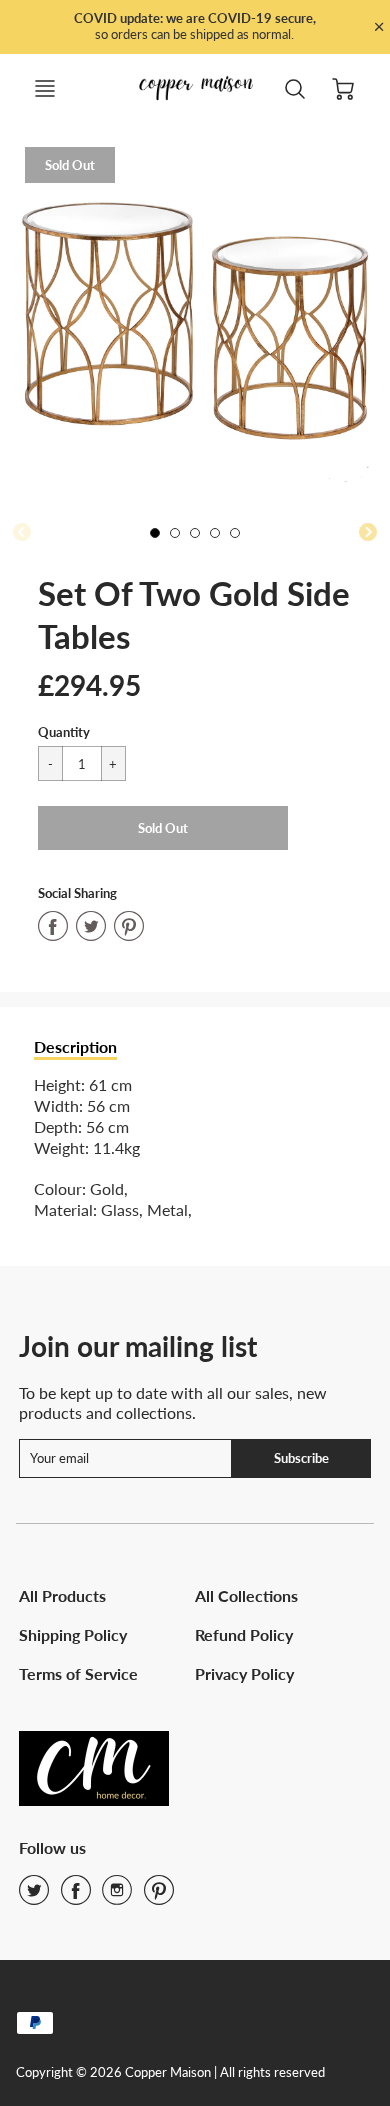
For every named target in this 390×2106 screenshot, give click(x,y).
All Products (62, 1595)
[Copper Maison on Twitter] (34, 1896)
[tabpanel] (160, 538)
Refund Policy (244, 1634)
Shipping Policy (73, 1634)
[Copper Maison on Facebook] (76, 1896)
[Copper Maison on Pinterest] (159, 1896)
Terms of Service (78, 1673)
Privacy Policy (244, 1673)
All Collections (246, 1595)
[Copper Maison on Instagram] (117, 1896)
